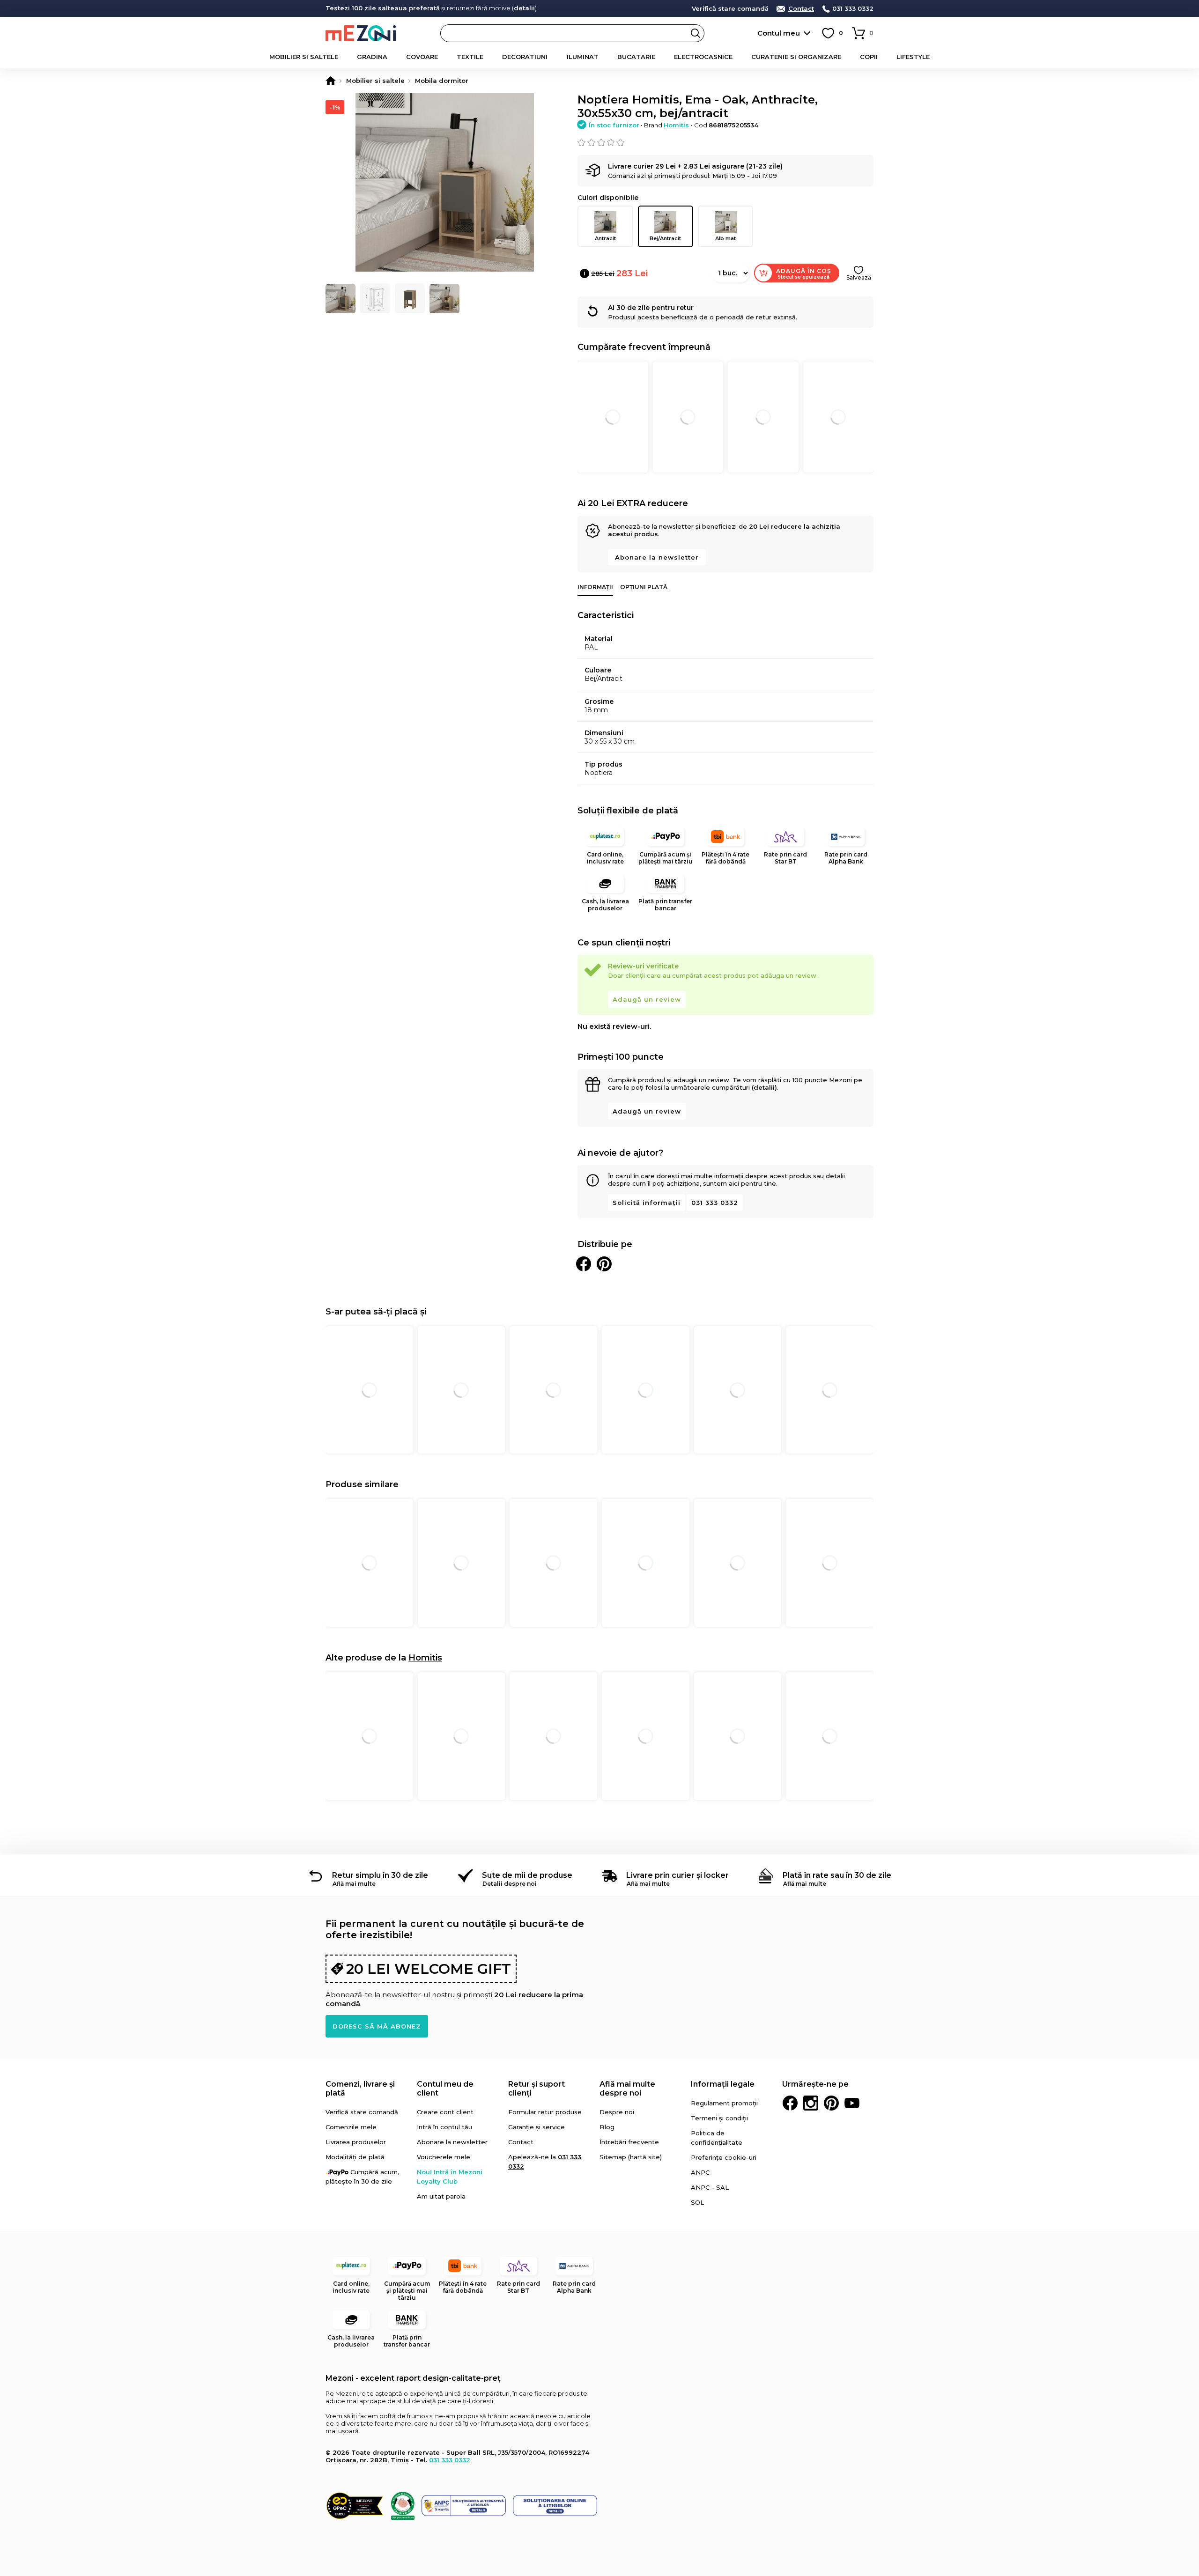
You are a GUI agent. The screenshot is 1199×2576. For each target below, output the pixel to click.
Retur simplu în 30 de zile (380, 1875)
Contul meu (779, 33)
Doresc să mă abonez (377, 2026)
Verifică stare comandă (730, 9)
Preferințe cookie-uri (724, 2157)
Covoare (422, 57)
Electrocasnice (703, 57)
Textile (470, 57)
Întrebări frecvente (629, 2142)
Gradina (372, 57)
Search (696, 33)
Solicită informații (647, 1203)
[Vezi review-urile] (725, 142)
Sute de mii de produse (527, 1875)
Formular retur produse (545, 2112)
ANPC (700, 2172)
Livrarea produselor (356, 2142)
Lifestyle (913, 57)
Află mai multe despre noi (627, 2089)
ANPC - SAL (710, 2187)
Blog (607, 2127)
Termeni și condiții (719, 2118)
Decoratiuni (525, 57)
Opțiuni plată (644, 587)
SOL (697, 2202)
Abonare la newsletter (657, 557)
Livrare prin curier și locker (677, 1875)
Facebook (790, 2103)
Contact (801, 9)
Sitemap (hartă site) (631, 2157)
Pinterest (831, 2103)
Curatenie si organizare (796, 57)
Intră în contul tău (444, 2127)
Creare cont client (445, 2112)
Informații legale (723, 2084)
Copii (869, 57)
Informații (595, 587)
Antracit (605, 238)
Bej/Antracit (665, 238)
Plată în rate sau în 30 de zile (837, 1875)
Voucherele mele (444, 2157)
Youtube (852, 2103)
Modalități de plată (355, 2157)
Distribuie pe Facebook (584, 1264)
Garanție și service (537, 2127)
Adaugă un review (647, 999)
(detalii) (764, 1087)
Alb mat (725, 238)
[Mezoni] (331, 81)
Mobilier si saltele (304, 57)
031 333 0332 (853, 9)
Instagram (811, 2103)
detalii (524, 8)
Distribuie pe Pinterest (604, 1264)
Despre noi (617, 2112)
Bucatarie (636, 57)
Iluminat (583, 57)
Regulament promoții (724, 2103)
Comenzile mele (351, 2127)
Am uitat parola (441, 2196)
